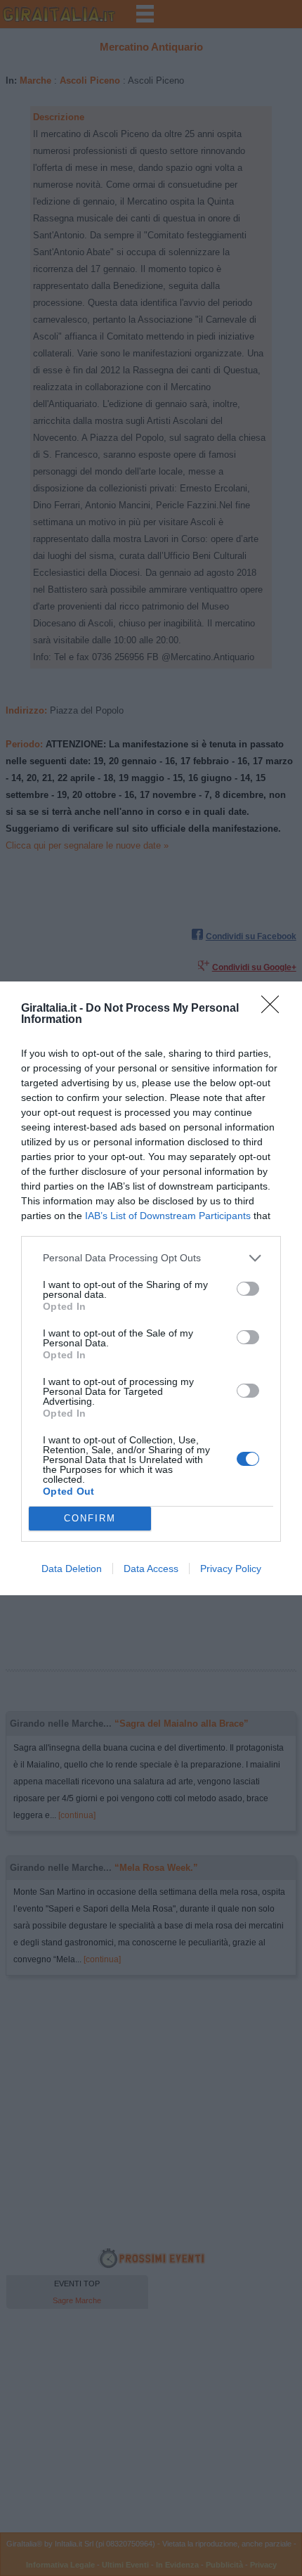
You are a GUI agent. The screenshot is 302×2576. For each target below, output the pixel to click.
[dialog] (151, 1288)
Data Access (151, 1569)
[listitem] (151, 1258)
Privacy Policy (231, 1569)
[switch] (248, 1289)
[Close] (275, 1009)
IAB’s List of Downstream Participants (168, 1216)
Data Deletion (72, 1569)
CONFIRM (90, 1518)
